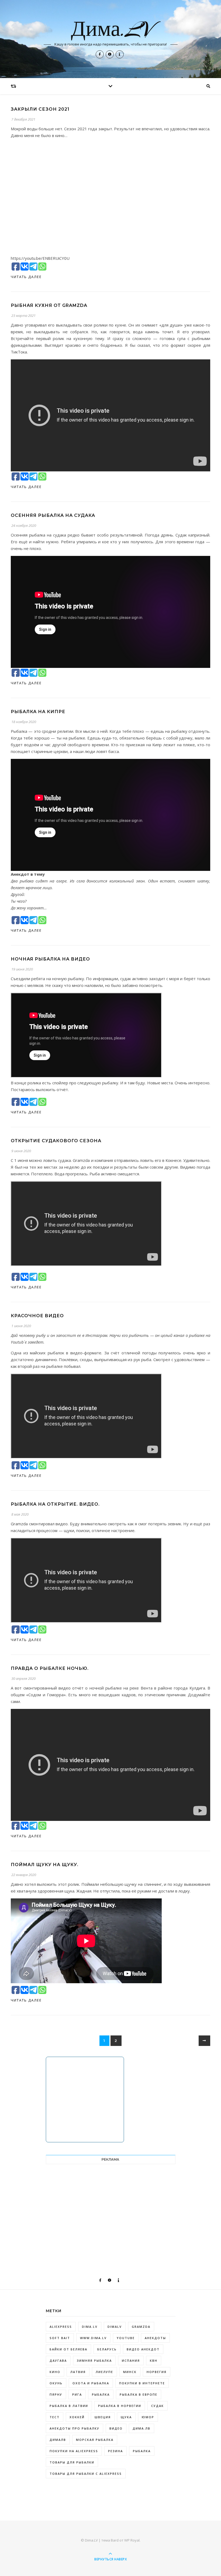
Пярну (56, 2394)
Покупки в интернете (142, 2383)
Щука (126, 2417)
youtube (126, 2338)
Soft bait (60, 2338)
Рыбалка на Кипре (38, 712)
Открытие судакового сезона (56, 1141)
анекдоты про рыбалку (75, 2428)
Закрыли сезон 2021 (40, 109)
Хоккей (77, 2417)
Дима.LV (111, 30)
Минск (130, 2372)
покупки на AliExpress (74, 2451)
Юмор (148, 2417)
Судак (158, 2406)
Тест (55, 2417)
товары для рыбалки (72, 2462)
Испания (131, 2361)
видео (116, 2428)
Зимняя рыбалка (94, 2361)
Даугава (58, 2361)
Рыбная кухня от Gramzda (49, 305)
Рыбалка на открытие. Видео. (55, 1504)
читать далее (26, 277)
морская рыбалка (95, 2440)
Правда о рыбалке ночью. (50, 1668)
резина (115, 2451)
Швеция (103, 2417)
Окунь (56, 2383)
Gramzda (141, 2327)
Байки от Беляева (68, 2349)
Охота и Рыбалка (91, 2383)
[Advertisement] (111, 2209)
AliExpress (61, 2327)
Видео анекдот (143, 2349)
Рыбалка (101, 2394)
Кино (55, 2372)
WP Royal (132, 2540)
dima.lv (90, 2327)
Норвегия (157, 2372)
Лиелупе (104, 2372)
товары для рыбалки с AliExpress (86, 2474)
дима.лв (141, 2428)
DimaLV (115, 2327)
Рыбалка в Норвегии (120, 2406)
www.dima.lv (93, 2338)
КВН (154, 2361)
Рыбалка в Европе (139, 2394)
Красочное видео (37, 1316)
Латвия (78, 2372)
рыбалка (142, 2451)
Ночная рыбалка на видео (50, 959)
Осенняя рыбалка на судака (53, 515)
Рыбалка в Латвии (69, 2406)
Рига (77, 2394)
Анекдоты (155, 2338)
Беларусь (107, 2349)
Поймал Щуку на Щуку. (45, 1865)
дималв (58, 2440)
